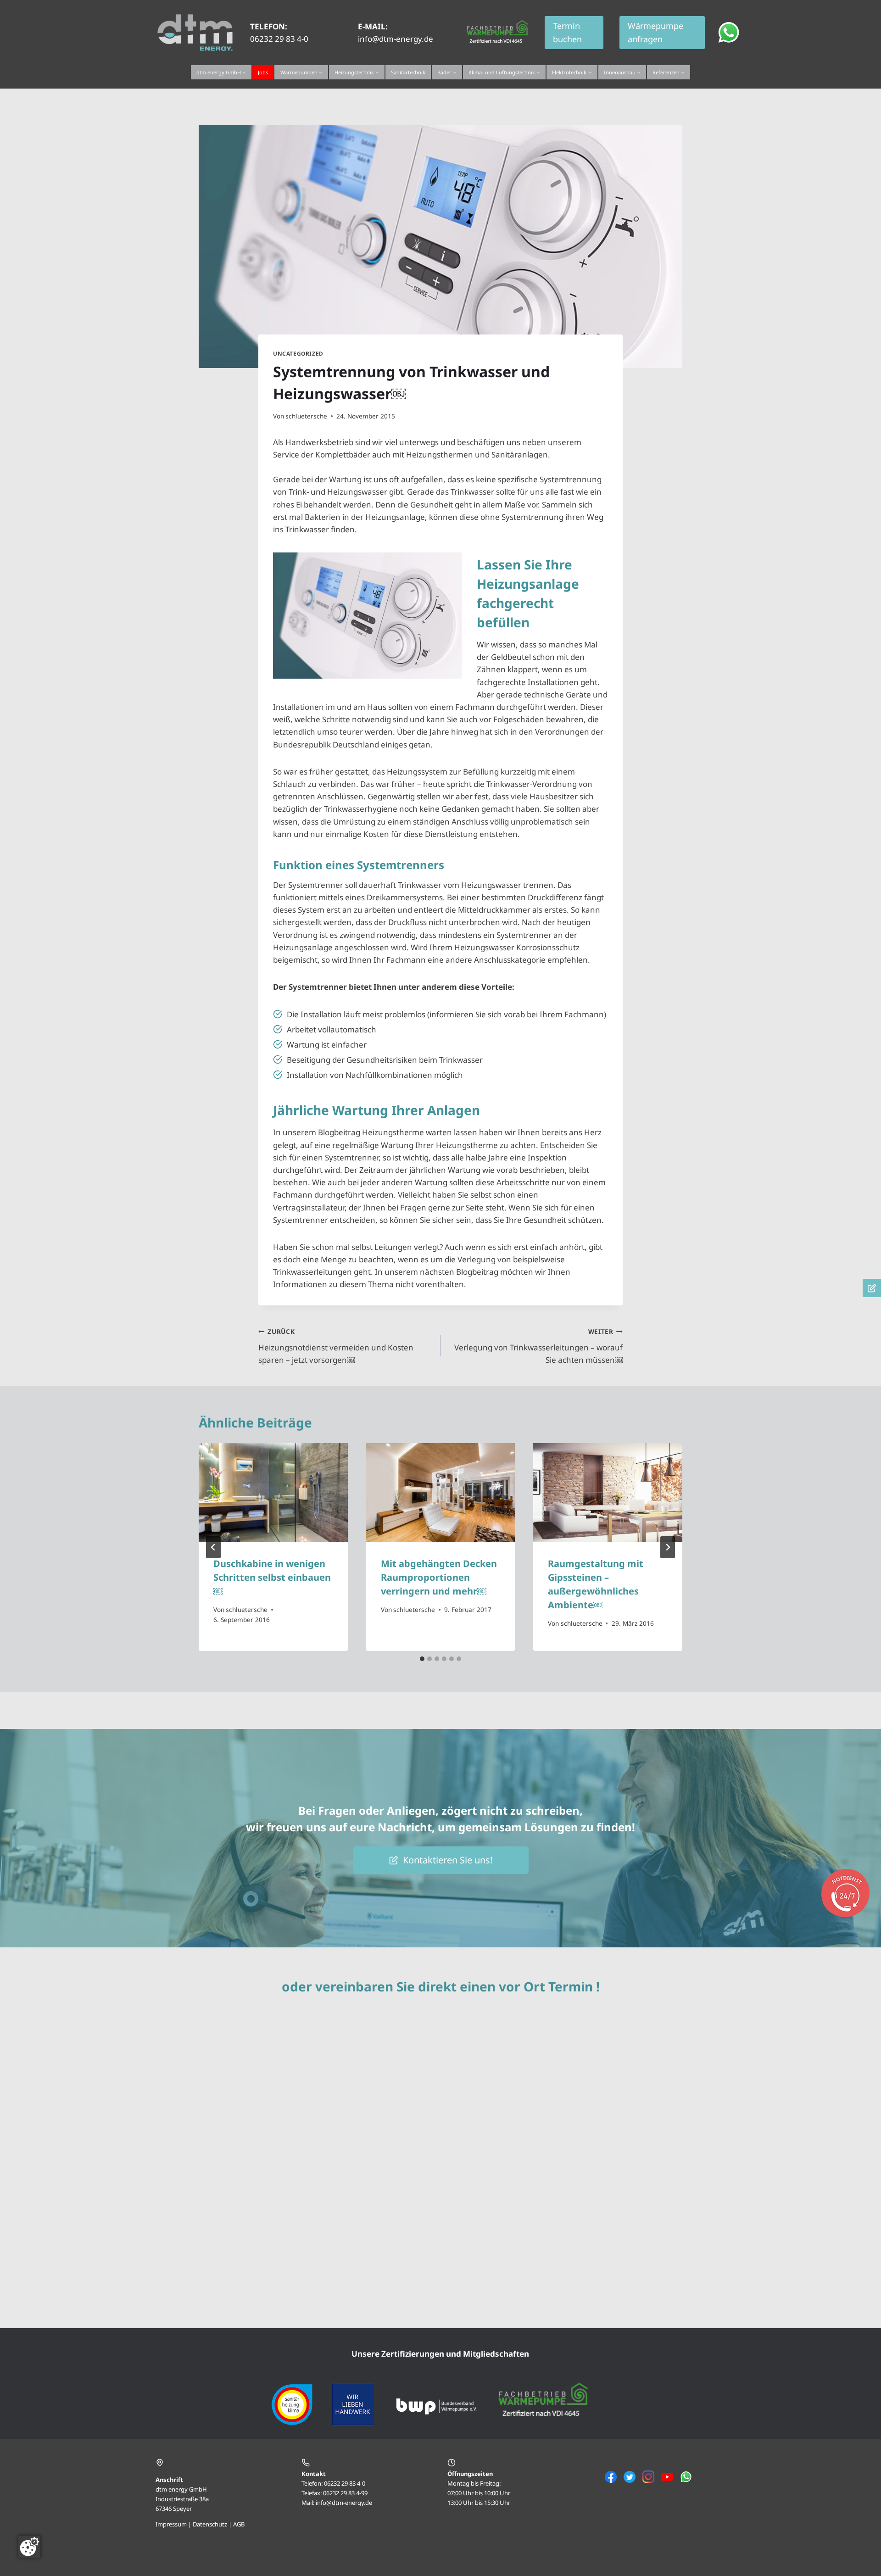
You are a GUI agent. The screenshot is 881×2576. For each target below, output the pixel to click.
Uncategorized (298, 353)
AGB (239, 2524)
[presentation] (273, 1493)
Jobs (263, 72)
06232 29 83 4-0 (279, 39)
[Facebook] (611, 2477)
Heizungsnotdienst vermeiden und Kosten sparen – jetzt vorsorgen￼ (336, 1346)
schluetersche (306, 416)
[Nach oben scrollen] (859, 2529)
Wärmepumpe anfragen (655, 32)
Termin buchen (567, 32)
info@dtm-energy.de (396, 39)
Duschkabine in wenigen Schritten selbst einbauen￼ (272, 1578)
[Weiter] (668, 1547)
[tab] (422, 1659)
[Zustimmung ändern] (29, 2547)
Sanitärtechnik (408, 72)
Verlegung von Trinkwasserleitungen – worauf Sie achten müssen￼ (538, 1346)
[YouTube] (667, 2477)
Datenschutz (210, 2524)
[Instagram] (648, 2477)
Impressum (171, 2524)
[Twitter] (630, 2477)
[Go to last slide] (213, 1547)
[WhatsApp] (729, 33)
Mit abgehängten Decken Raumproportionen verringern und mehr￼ (439, 1578)
